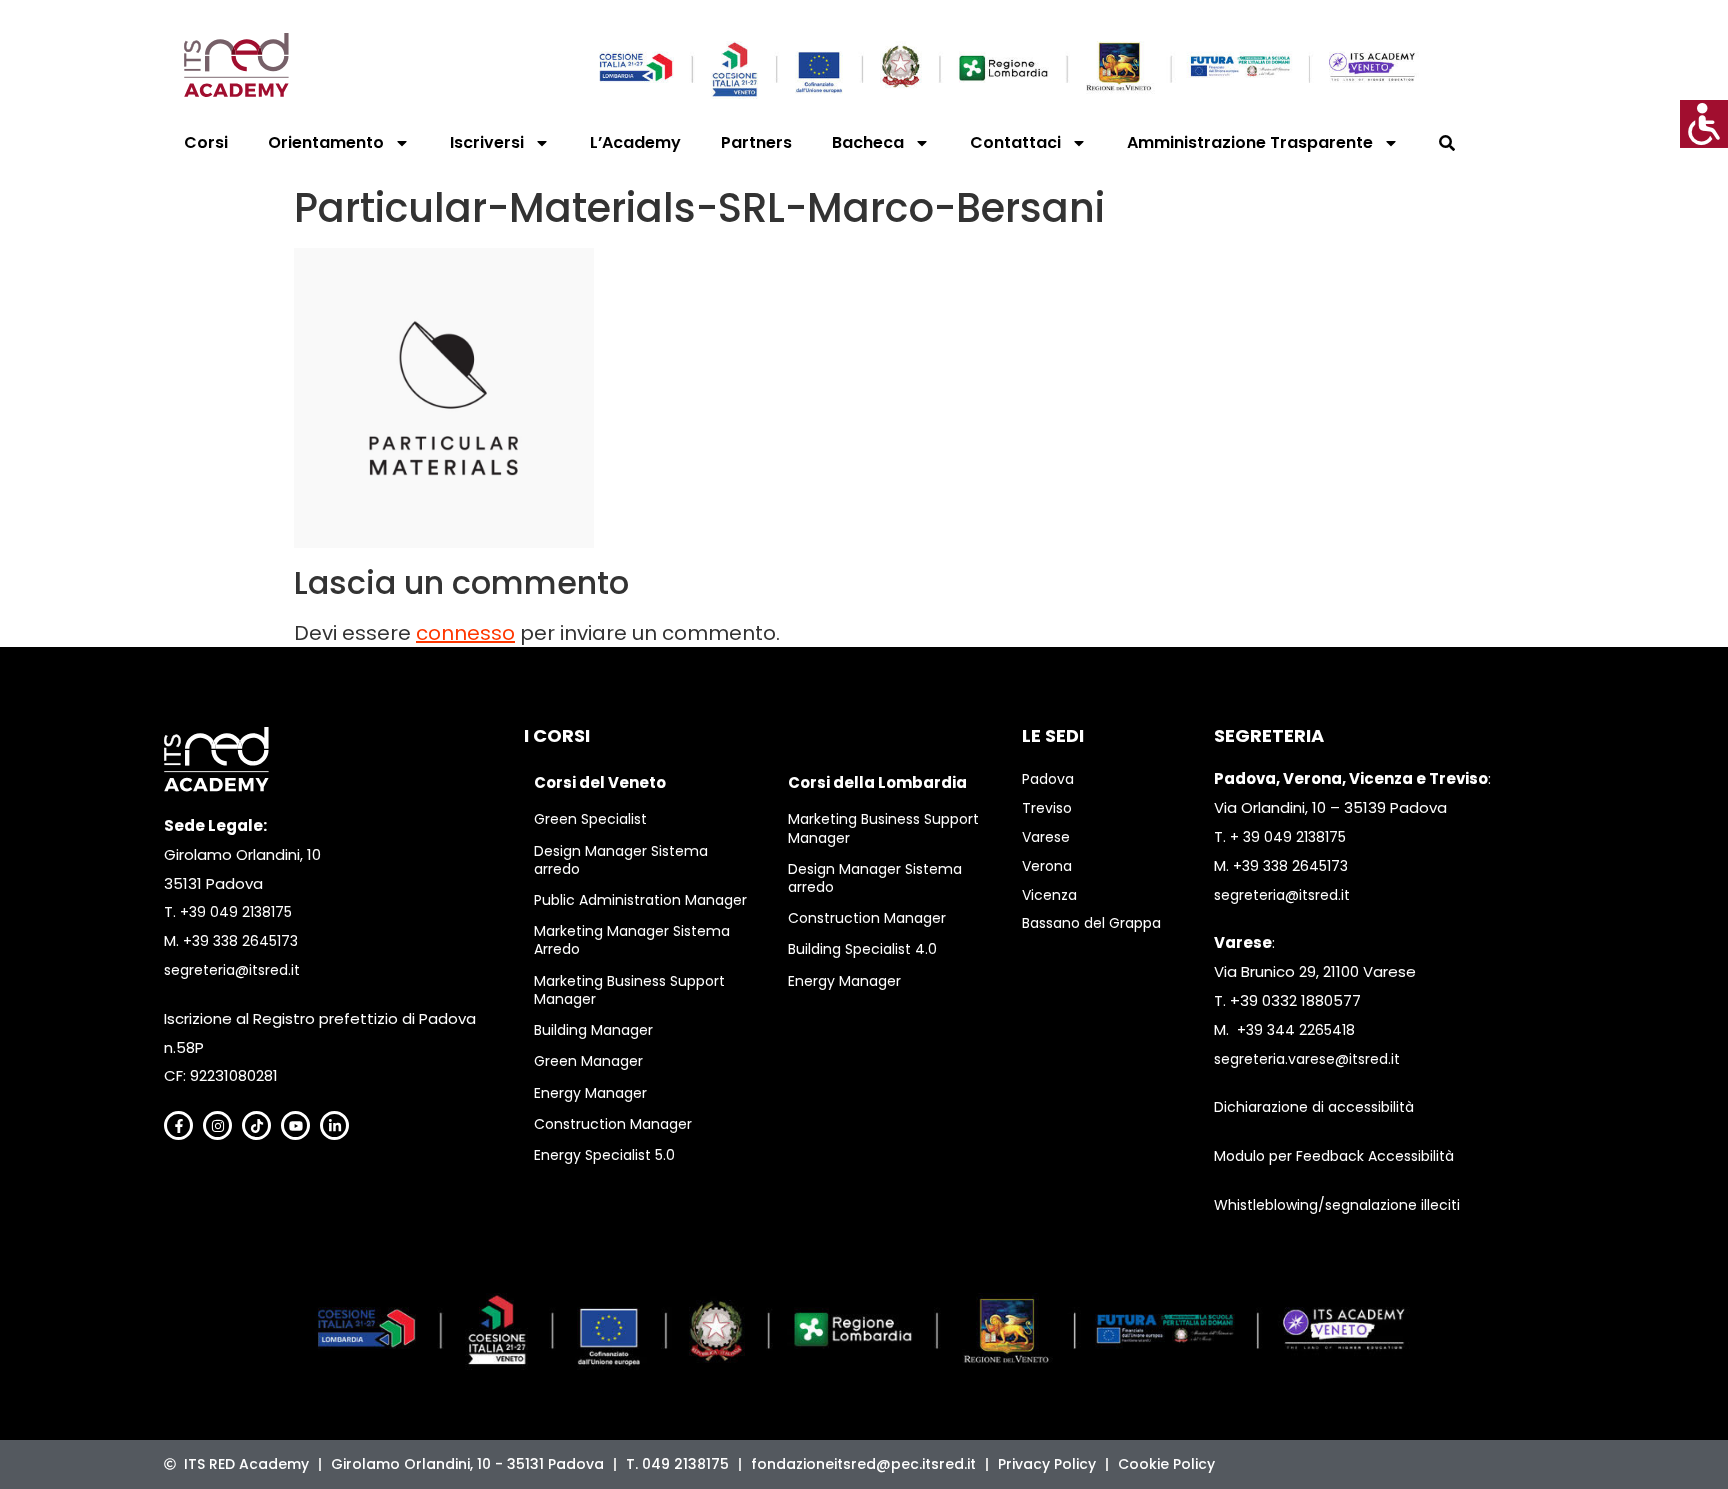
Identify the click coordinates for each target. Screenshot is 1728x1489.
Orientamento (326, 142)
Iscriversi (487, 142)
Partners (756, 142)
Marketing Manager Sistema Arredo (632, 940)
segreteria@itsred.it (232, 970)
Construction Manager (613, 1124)
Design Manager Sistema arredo (621, 860)
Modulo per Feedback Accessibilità (1334, 1156)
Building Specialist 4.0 (862, 949)
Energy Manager (590, 1093)
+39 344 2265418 (1296, 1030)
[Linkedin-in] (334, 1125)
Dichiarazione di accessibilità (1314, 1107)
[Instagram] (217, 1125)
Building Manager (593, 1030)
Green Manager (588, 1061)
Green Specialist (590, 819)
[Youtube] (295, 1125)
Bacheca (868, 142)
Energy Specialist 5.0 (604, 1155)
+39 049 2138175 (236, 912)
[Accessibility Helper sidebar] (1704, 124)
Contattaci (1015, 142)
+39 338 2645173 (240, 941)
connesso (465, 633)
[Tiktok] (256, 1125)
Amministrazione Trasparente (1250, 142)
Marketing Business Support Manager (629, 990)
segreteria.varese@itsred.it (1307, 1059)
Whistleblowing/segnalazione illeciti (1337, 1205)
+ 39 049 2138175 (1288, 837)
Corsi (206, 142)
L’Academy (635, 142)
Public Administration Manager (640, 900)
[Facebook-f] (178, 1125)
